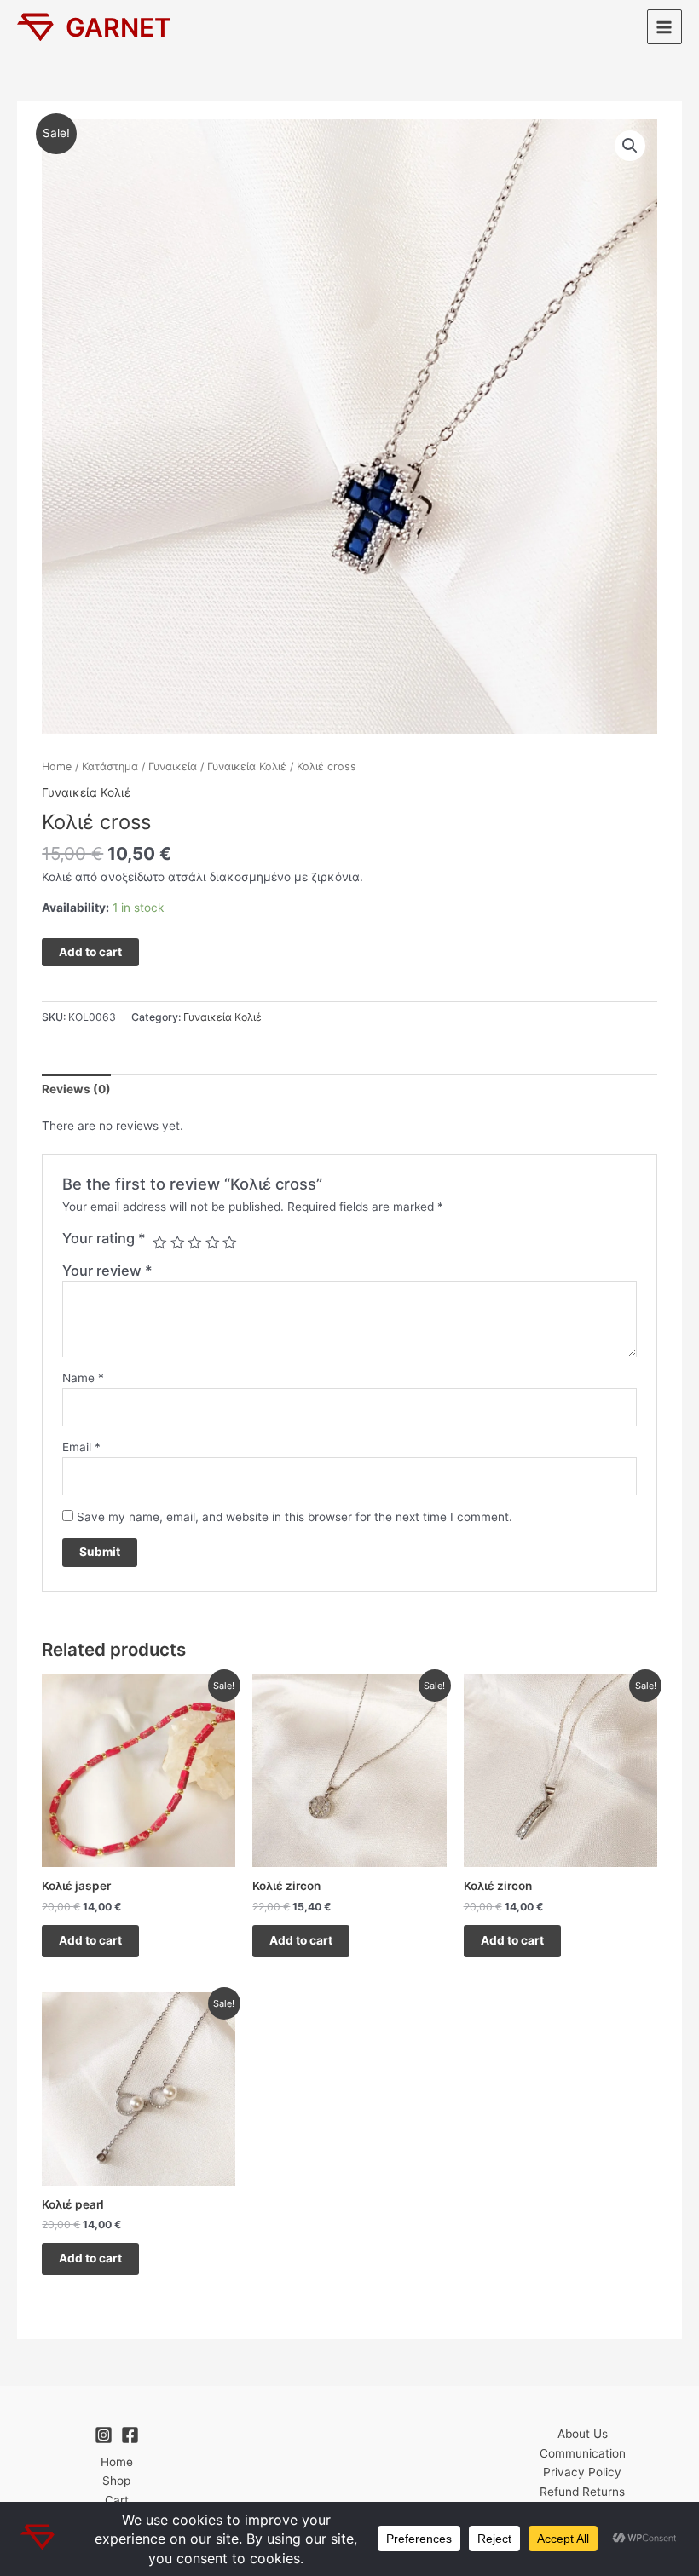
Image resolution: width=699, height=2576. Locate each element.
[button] (630, 146)
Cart (117, 2500)
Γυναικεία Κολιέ (247, 766)
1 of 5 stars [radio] (159, 1242)
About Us (583, 2434)
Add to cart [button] (90, 1940)
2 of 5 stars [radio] (177, 1242)
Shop (116, 2481)
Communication (583, 2453)
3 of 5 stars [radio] (194, 1242)
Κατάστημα (110, 766)
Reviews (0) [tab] (76, 1089)
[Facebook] (130, 2435)
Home (57, 766)
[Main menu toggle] (664, 27)
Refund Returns (582, 2492)
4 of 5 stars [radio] (212, 1242)
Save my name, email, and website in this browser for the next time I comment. (295, 1517)
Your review (107, 1271)
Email (81, 1447)
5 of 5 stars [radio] (229, 1242)
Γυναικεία (173, 766)
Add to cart (90, 952)
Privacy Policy (582, 2472)
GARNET (118, 27)
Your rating (104, 1238)
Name (83, 1378)
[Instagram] (104, 2435)
